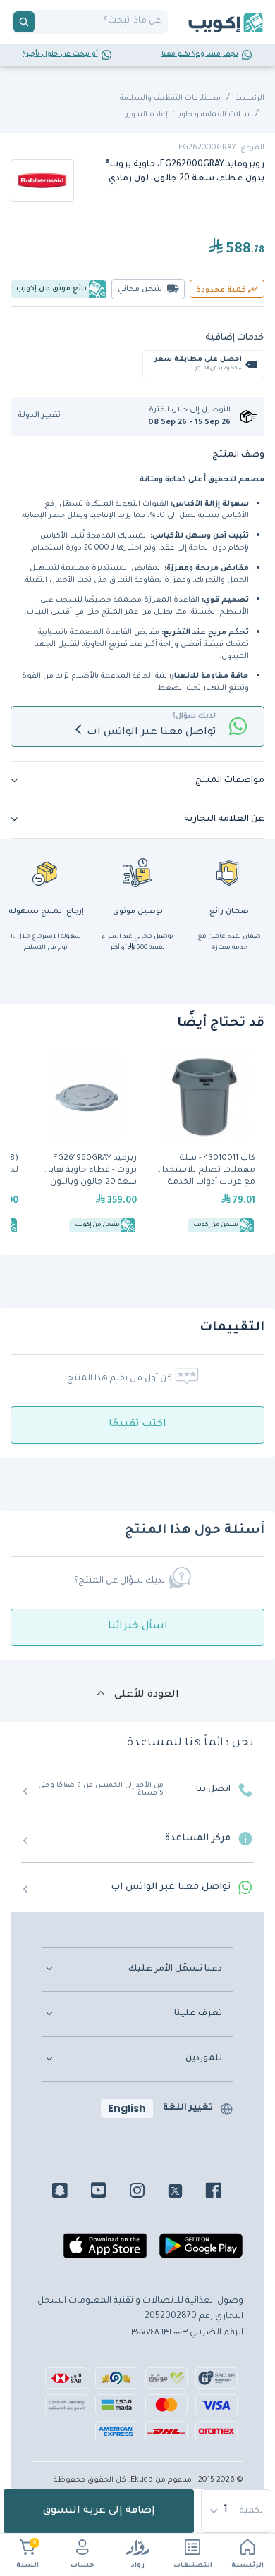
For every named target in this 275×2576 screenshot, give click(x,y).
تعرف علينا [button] (198, 2014)
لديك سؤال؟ (194, 717)
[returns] (46, 872)
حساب (82, 2566)
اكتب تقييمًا (137, 1425)
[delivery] (137, 872)
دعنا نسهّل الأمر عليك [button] (175, 1969)
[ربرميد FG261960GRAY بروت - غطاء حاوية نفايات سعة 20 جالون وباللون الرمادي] (87, 1144)
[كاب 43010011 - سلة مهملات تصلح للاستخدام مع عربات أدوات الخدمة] (205, 1144)
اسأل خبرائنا (138, 1627)
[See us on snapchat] (70, 2193)
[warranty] (229, 872)
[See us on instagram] (148, 2193)
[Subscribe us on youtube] (109, 2193)
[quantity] (237, 2511)
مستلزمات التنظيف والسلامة (170, 99)
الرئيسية (248, 2566)
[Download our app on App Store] (105, 2251)
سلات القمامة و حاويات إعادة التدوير (188, 115)
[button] (44, 416)
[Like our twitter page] (186, 2193)
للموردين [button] (204, 2059)
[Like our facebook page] (224, 2193)
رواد (138, 2566)
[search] (24, 22)
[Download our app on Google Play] (201, 2251)
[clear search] (40, 22)
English (127, 2108)
